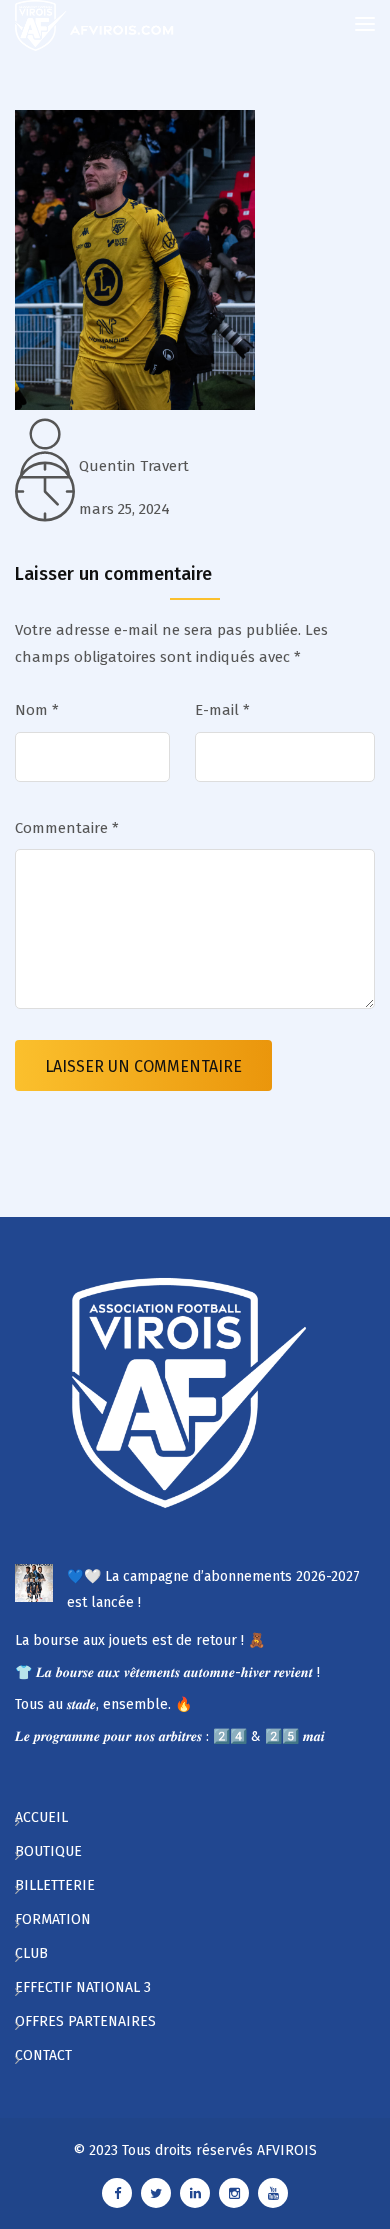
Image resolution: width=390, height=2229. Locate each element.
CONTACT (43, 2055)
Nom (37, 710)
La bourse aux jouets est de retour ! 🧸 (140, 1640)
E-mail (222, 710)
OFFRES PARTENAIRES (85, 2021)
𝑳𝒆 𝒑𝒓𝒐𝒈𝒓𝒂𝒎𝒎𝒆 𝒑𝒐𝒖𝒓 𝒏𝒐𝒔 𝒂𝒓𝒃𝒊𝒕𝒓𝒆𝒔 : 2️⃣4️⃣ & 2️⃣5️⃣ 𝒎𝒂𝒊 (170, 1736)
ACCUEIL (41, 1817)
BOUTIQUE (48, 1851)
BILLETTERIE (55, 1885)
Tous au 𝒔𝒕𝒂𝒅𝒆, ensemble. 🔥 (103, 1704)
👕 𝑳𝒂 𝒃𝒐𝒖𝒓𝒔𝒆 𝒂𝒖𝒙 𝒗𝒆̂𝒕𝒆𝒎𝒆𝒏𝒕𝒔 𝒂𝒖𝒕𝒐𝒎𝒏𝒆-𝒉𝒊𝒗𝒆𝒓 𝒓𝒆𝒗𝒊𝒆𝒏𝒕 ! (167, 1672)
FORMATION (53, 1919)
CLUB (31, 1953)
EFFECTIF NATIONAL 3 (83, 1987)
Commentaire (67, 828)
